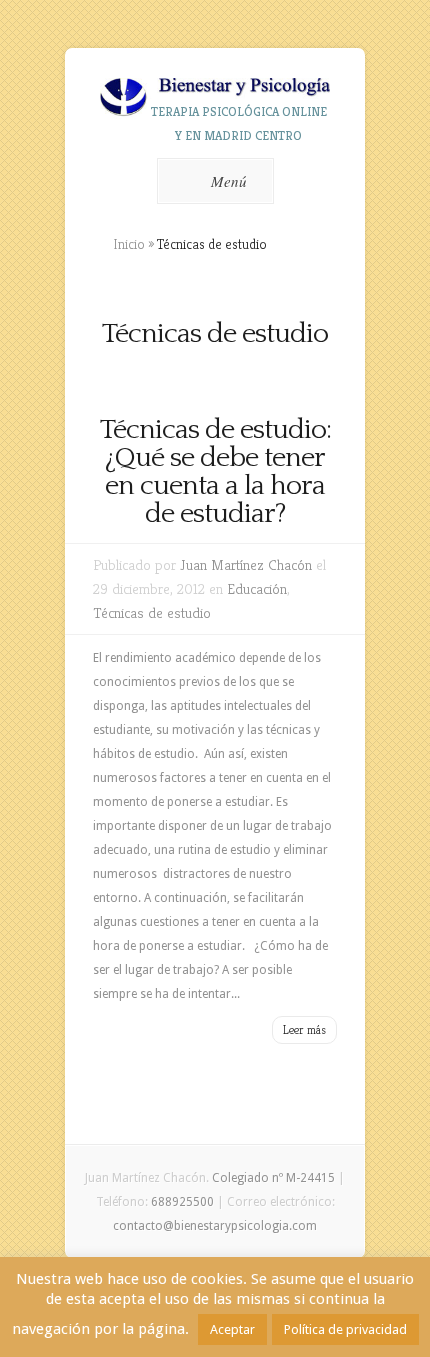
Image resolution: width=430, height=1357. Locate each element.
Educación (257, 588)
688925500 (182, 1202)
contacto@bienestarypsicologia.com (215, 1226)
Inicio (129, 244)
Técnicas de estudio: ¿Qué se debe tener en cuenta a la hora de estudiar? (215, 471)
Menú (229, 181)
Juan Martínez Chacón (246, 564)
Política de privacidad (345, 1329)
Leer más (304, 1029)
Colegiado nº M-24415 (273, 1178)
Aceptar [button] (232, 1329)
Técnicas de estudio (152, 612)
